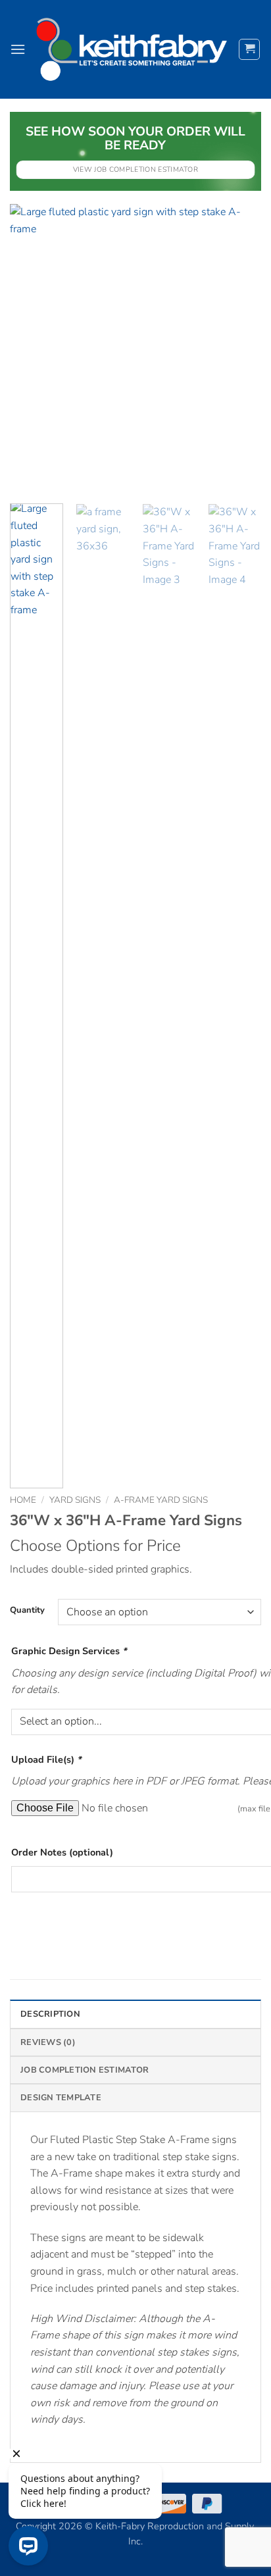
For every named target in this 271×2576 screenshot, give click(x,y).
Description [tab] (50, 2014)
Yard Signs (75, 1500)
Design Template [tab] (61, 2098)
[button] (18, 49)
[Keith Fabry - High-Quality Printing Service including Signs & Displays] (132, 49)
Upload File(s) (46, 1759)
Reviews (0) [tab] (48, 2042)
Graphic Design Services (69, 1651)
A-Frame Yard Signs (161, 1500)
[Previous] (32, 349)
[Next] (239, 349)
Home (23, 1500)
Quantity (27, 1611)
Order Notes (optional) (62, 1852)
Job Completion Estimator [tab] (85, 2070)
